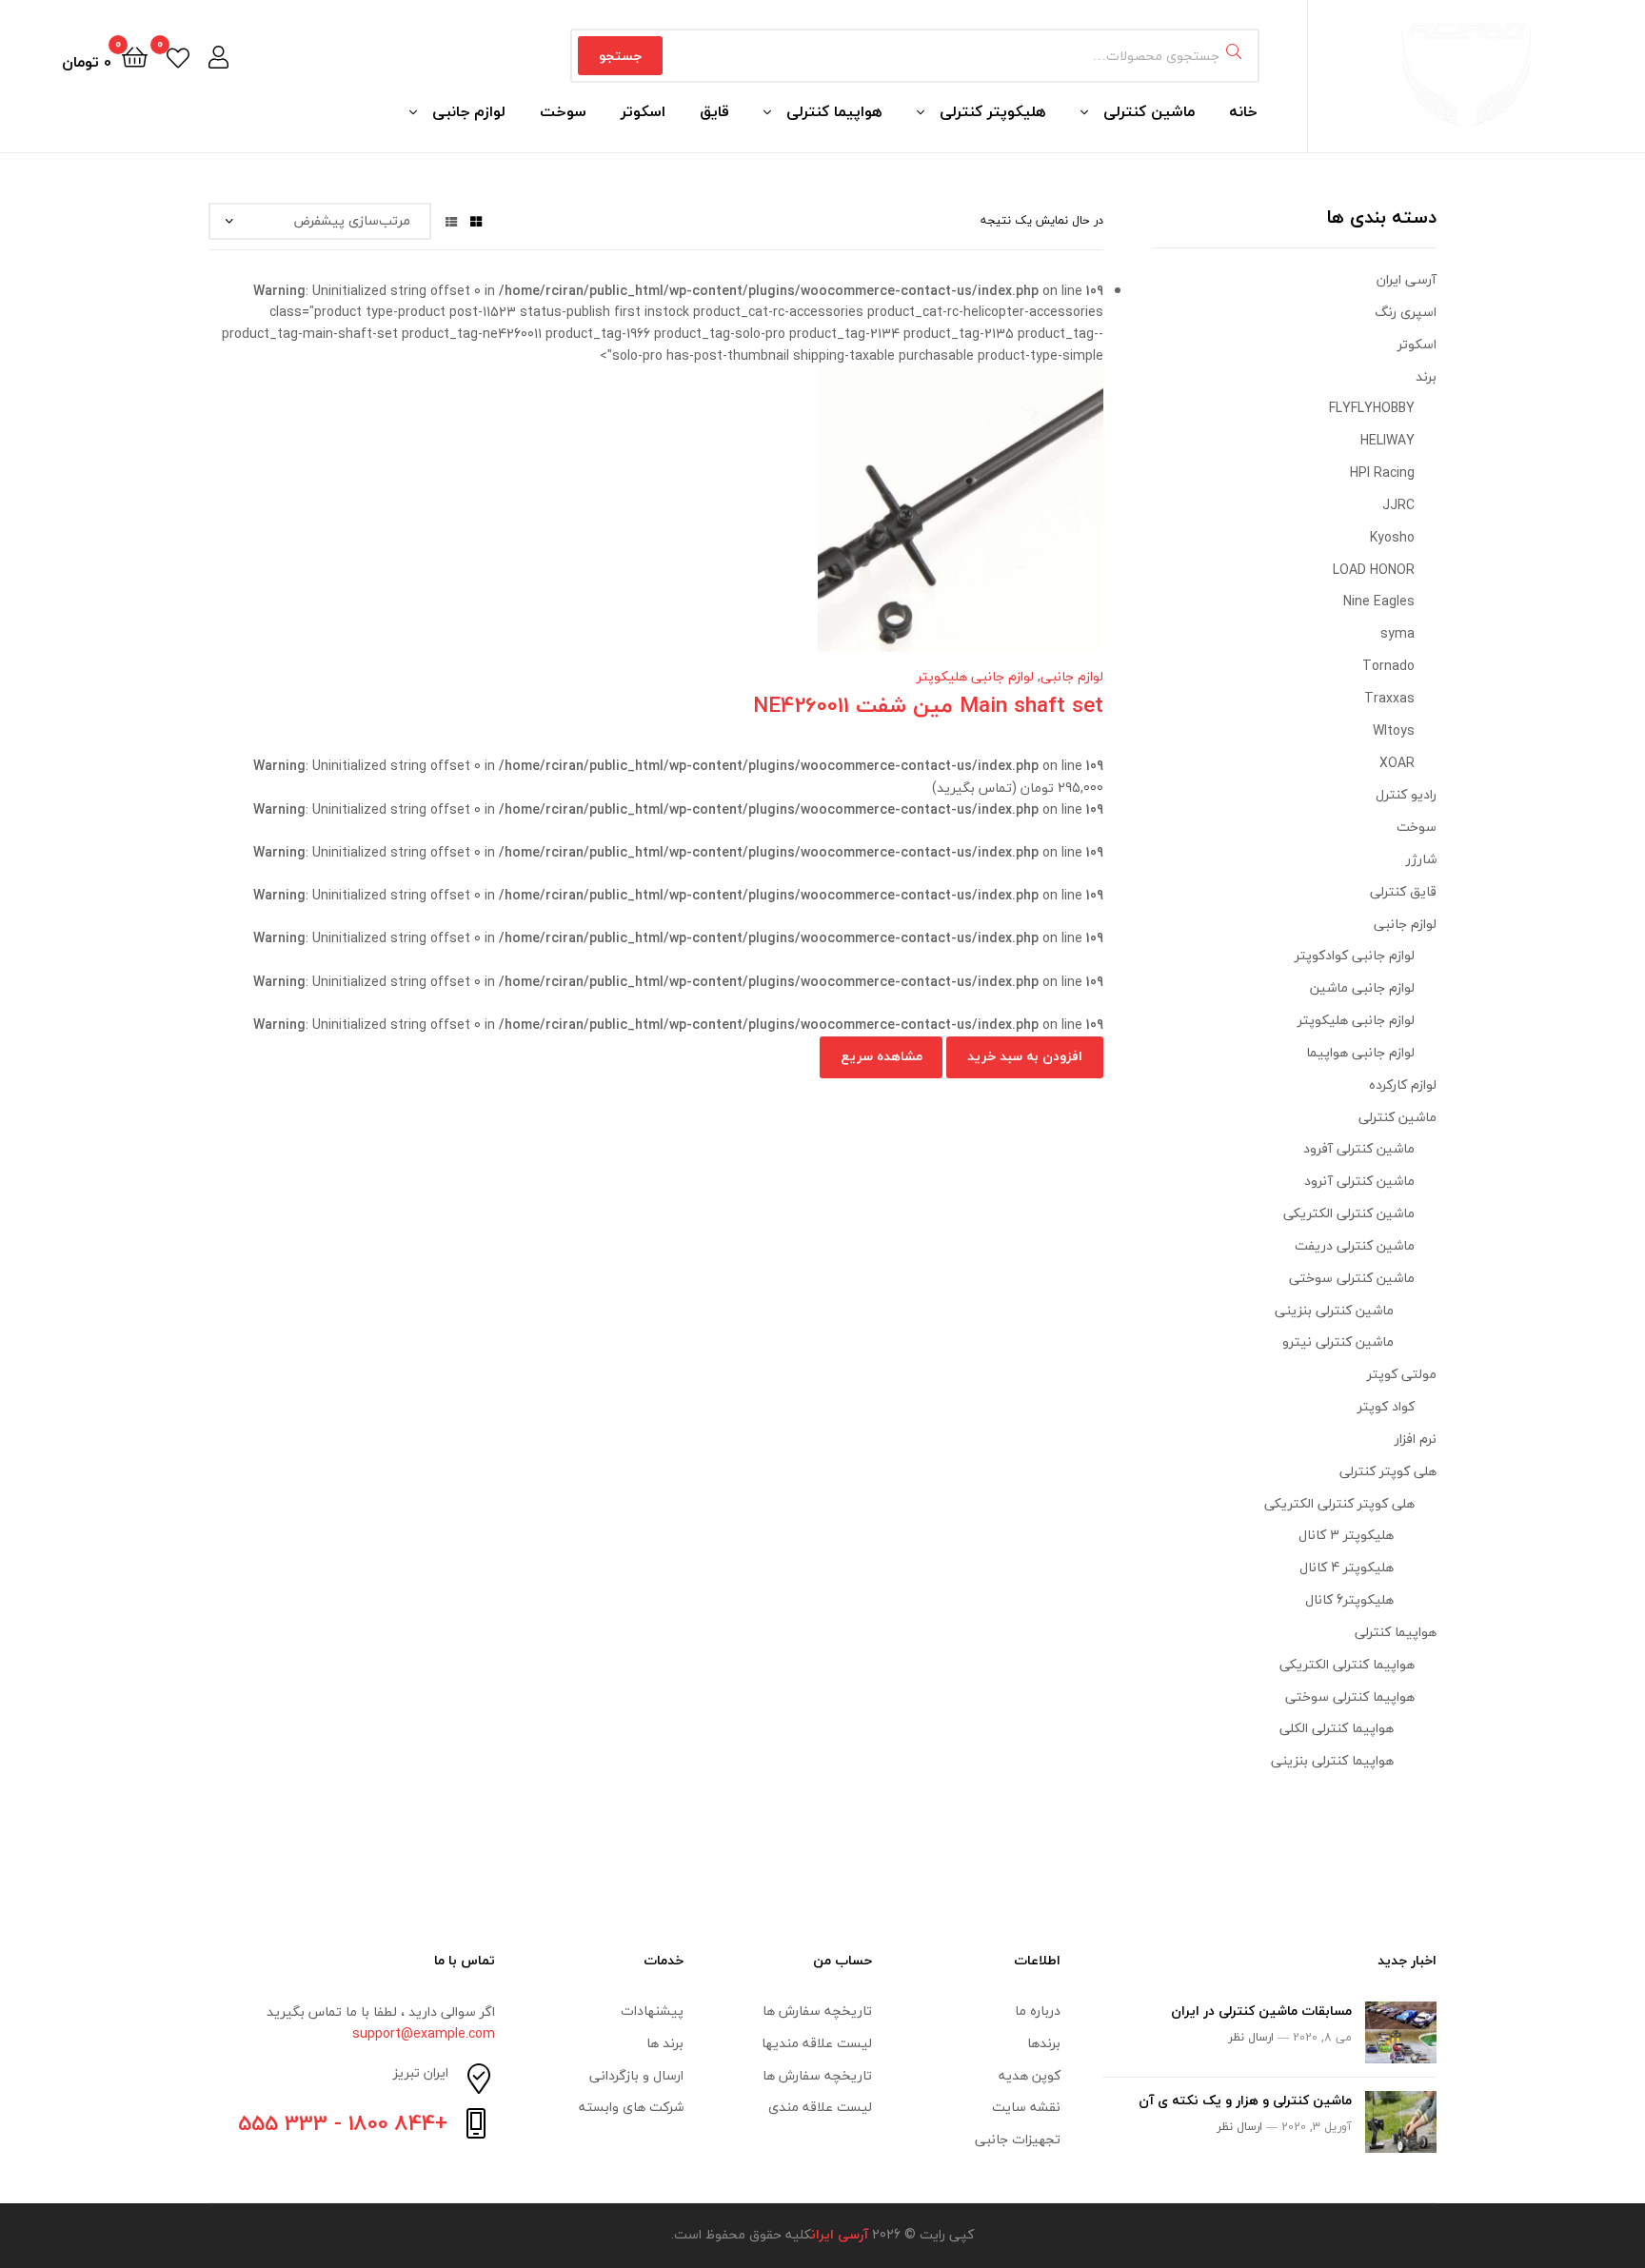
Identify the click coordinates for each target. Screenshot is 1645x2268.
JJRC (1398, 505)
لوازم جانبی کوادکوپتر (1355, 955)
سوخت (563, 111)
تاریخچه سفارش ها (817, 2011)
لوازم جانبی (469, 111)
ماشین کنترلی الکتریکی (1349, 1213)
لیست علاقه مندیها (817, 2043)
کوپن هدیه (1030, 2075)
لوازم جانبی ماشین (1362, 987)
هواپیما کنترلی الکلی (1337, 1728)
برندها (1044, 2043)
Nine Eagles (1379, 601)
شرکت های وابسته (631, 2107)
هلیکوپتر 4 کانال (1347, 1567)
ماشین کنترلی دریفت (1355, 1245)
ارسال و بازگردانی (636, 2075)
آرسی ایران (1407, 279)
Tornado (1388, 666)
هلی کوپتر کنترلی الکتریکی (1339, 1503)
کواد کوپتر (1386, 1406)
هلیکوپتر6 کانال (1349, 1599)
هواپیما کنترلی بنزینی (1332, 1760)
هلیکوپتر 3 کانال (1346, 1535)
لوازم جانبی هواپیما (1360, 1052)
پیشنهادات (652, 2011)
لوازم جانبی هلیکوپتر (975, 676)
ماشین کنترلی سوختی (1352, 1278)
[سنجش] (633, 523)
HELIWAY (1387, 440)
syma (1397, 633)
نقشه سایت (1026, 2107)
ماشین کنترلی (1149, 111)
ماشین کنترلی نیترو (1338, 1341)
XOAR (1397, 763)
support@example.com (424, 2033)
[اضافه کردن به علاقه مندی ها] (726, 523)
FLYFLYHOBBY (1372, 408)
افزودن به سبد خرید (1025, 1056)
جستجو (620, 56)
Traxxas (1389, 698)
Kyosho (1392, 537)
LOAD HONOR (1374, 570)
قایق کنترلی (1403, 891)
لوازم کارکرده (1403, 1085)
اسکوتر (643, 111)
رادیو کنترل (1406, 794)
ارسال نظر (1251, 2037)
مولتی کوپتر (1402, 1374)
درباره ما (1038, 2011)
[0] (178, 56)
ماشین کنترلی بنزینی (1334, 1310)
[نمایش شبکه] (476, 220)
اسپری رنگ (1406, 312)
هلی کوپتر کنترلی (1388, 1471)
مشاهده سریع (586, 523)
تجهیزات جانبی (1018, 2139)
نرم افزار (1416, 1439)
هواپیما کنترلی (834, 111)
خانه (1243, 111)
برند (1426, 376)
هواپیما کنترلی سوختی (1350, 1696)
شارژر (1421, 859)
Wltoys (1394, 730)
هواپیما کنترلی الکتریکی (1347, 1664)
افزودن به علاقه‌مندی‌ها (680, 523)
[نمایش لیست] (451, 220)
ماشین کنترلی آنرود (1359, 1181)
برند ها (665, 2043)
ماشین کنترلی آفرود (1359, 1148)
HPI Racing (1382, 473)
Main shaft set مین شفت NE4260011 (928, 705)
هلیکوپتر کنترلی (993, 111)
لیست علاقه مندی (820, 2107)
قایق (714, 111)
